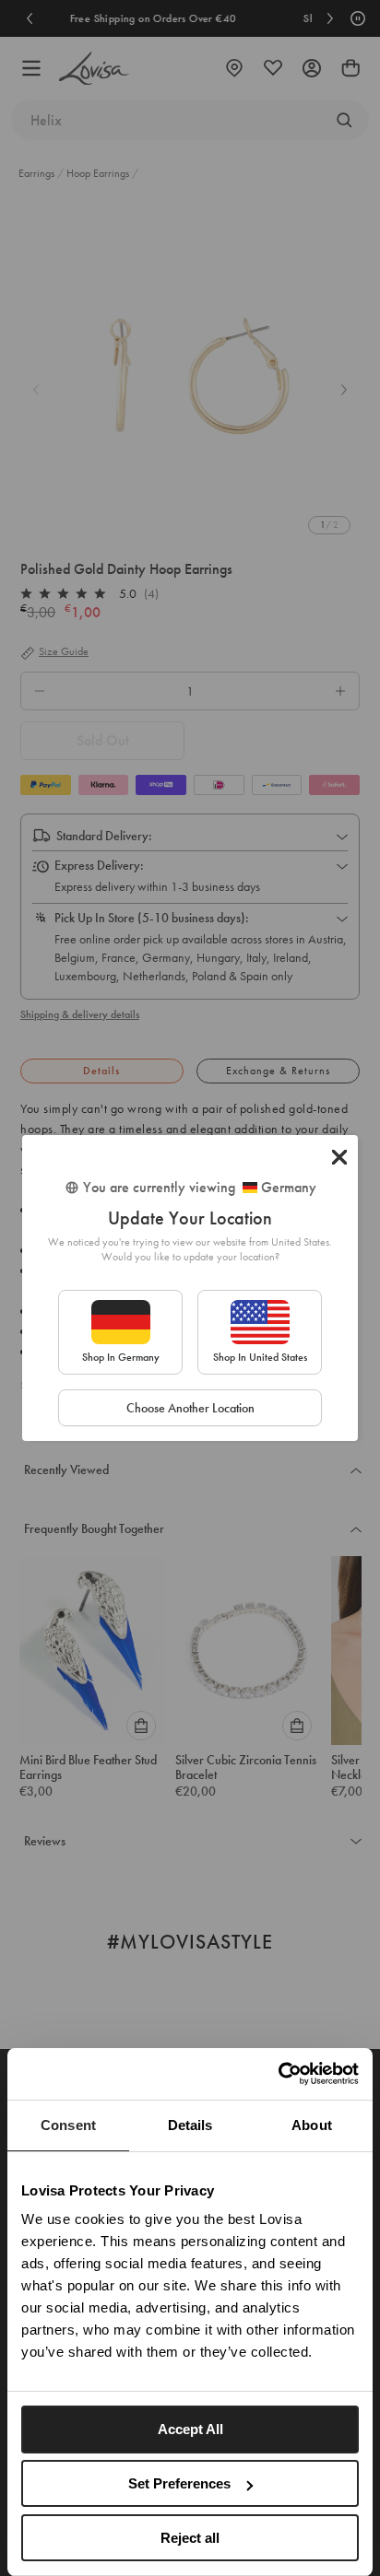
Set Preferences (179, 2483)
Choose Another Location (190, 1408)
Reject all (190, 2538)
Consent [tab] (68, 2125)
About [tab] (312, 2125)
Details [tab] (190, 2125)
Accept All (190, 2429)
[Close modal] (339, 1157)
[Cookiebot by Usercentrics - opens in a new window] (278, 2074)
